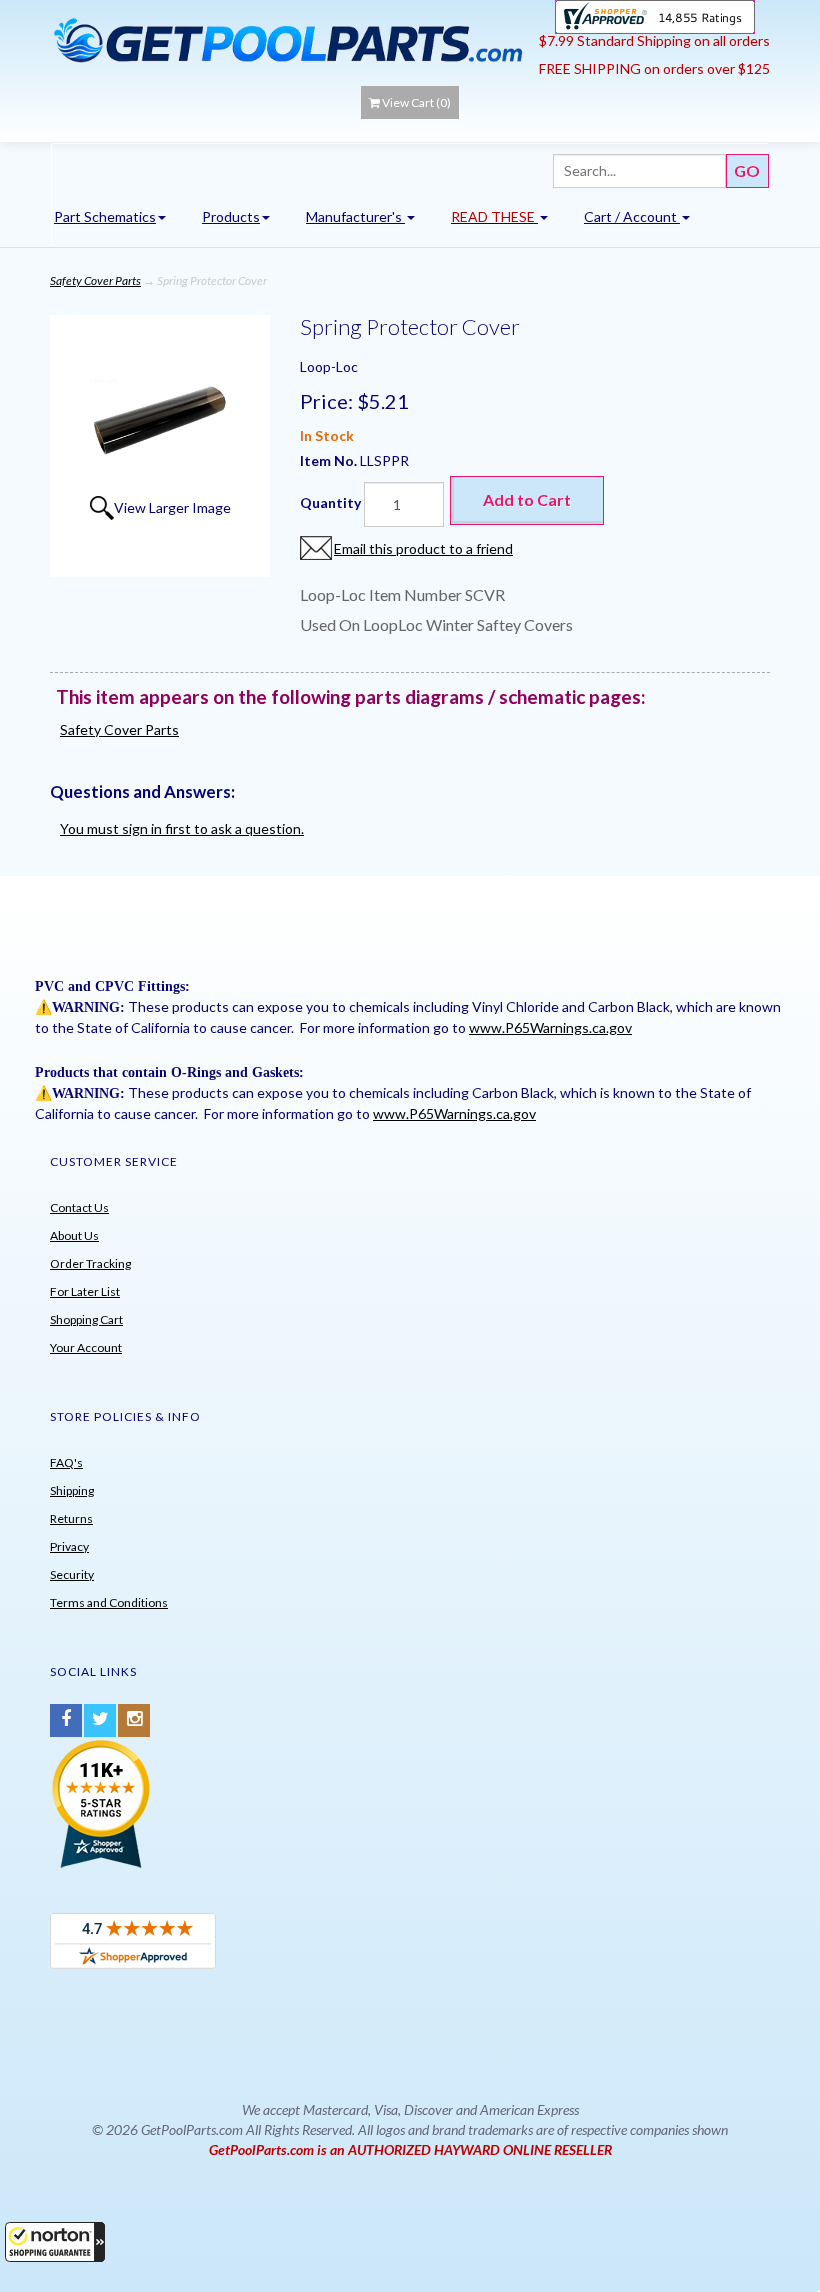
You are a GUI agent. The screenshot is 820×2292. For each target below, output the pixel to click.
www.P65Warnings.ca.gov (550, 1027)
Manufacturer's (355, 216)
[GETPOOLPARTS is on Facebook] (66, 1720)
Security (72, 1574)
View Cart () (416, 102)
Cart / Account (632, 216)
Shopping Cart (86, 1319)
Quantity (330, 502)
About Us (74, 1235)
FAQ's (66, 1462)
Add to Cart (527, 499)
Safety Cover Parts (95, 280)
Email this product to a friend (423, 548)
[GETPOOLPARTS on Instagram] (134, 1720)
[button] (55, 2242)
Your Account (86, 1347)
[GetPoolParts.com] (287, 39)
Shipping (72, 1490)
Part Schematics (105, 216)
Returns (71, 1518)
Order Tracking (90, 1263)
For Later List (85, 1291)
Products (231, 216)
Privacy (69, 1546)
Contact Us (79, 1207)
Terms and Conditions (109, 1602)
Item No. (330, 460)
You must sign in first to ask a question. (182, 828)
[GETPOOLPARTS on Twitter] (100, 1720)
